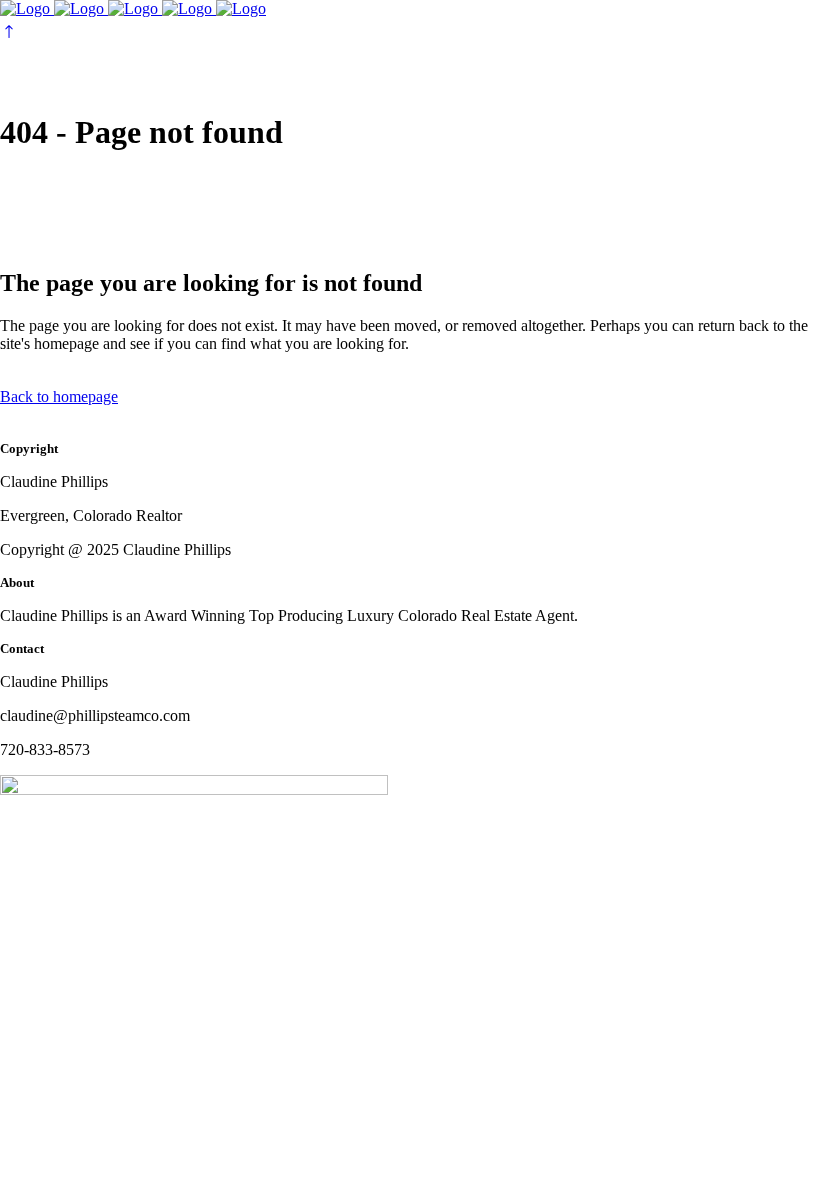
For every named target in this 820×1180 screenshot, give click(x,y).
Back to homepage (59, 396)
